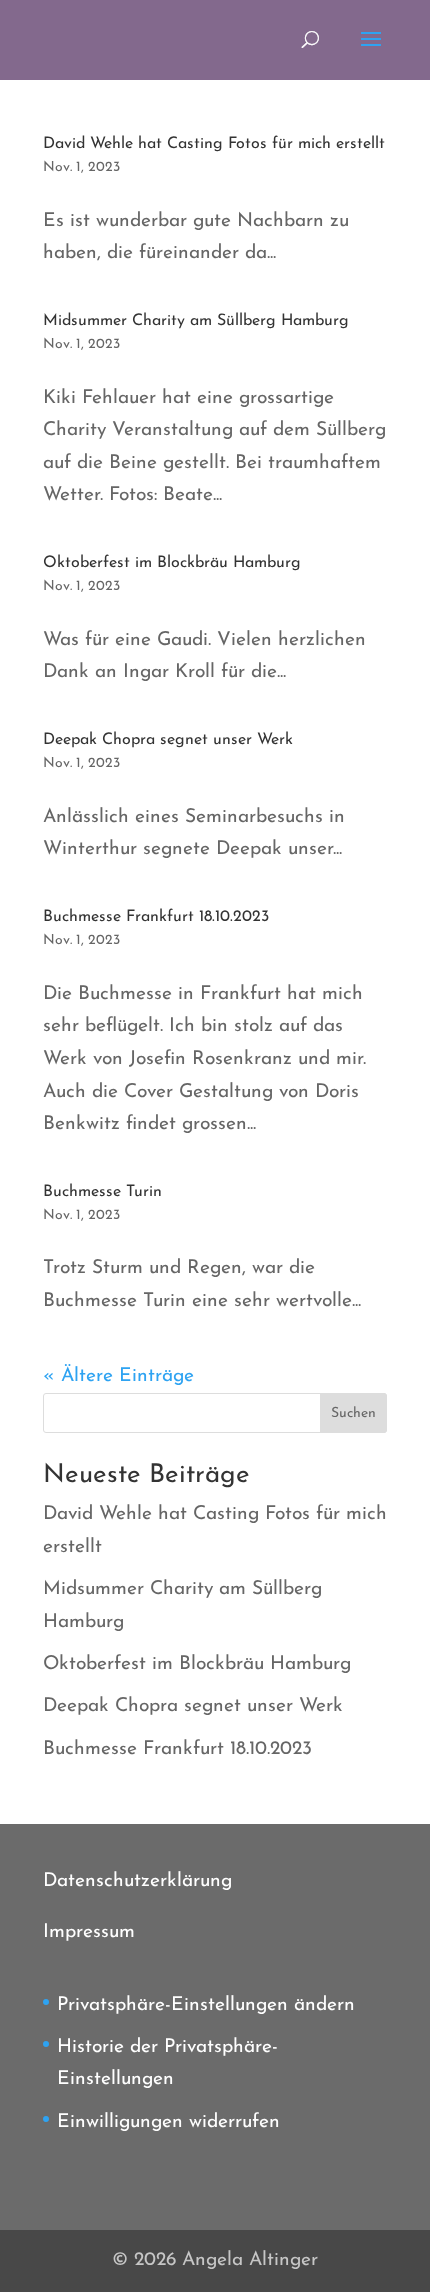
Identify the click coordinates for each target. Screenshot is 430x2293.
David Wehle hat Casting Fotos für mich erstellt (214, 144)
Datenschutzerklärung (137, 1881)
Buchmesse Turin (102, 1192)
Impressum (89, 1932)
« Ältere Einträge (118, 1376)
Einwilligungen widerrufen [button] (168, 2122)
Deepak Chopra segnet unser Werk (168, 740)
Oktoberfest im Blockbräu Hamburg (172, 563)
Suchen (353, 1413)
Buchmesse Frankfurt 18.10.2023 (156, 917)
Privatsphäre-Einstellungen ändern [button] (206, 2005)
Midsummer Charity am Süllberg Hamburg (196, 321)
